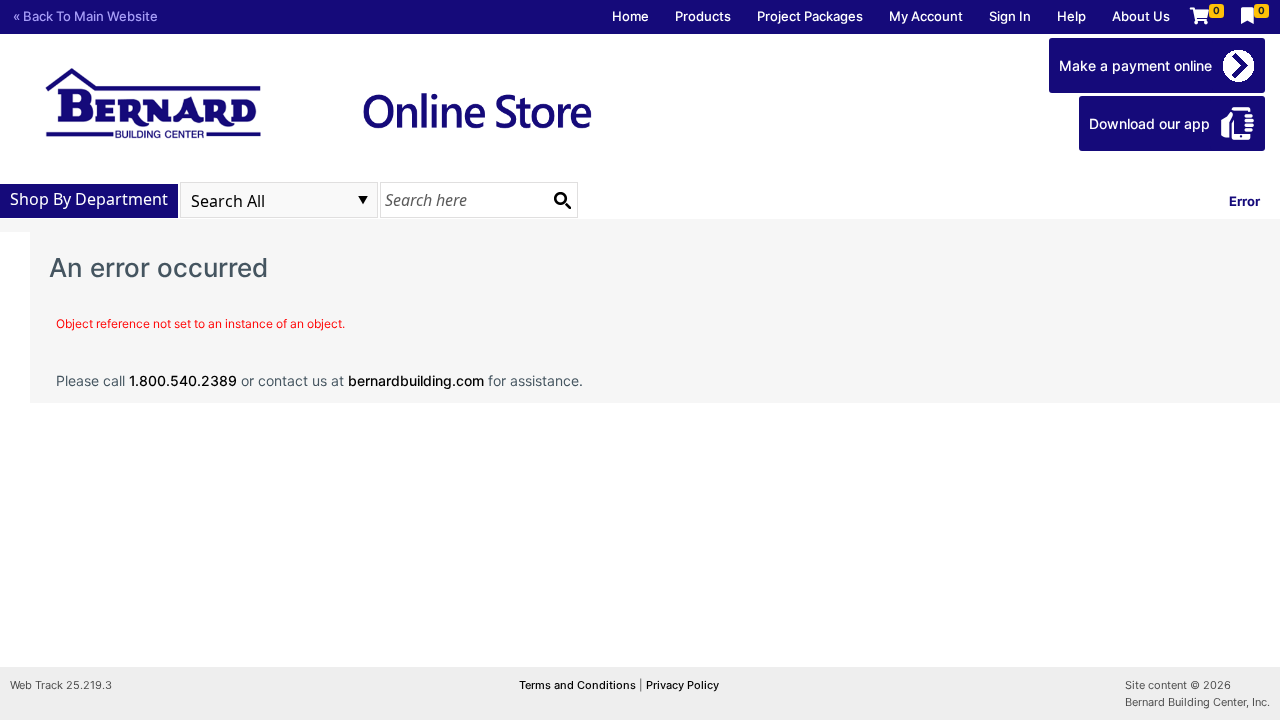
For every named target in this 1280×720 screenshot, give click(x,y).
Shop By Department (89, 199)
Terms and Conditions (579, 685)
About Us (1141, 16)
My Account (926, 16)
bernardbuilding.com (416, 380)
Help (1071, 16)
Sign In (1010, 16)
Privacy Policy (682, 685)
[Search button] (562, 200)
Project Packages (810, 16)
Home (630, 16)
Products (703, 16)
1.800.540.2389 (183, 380)
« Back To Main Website (85, 16)
